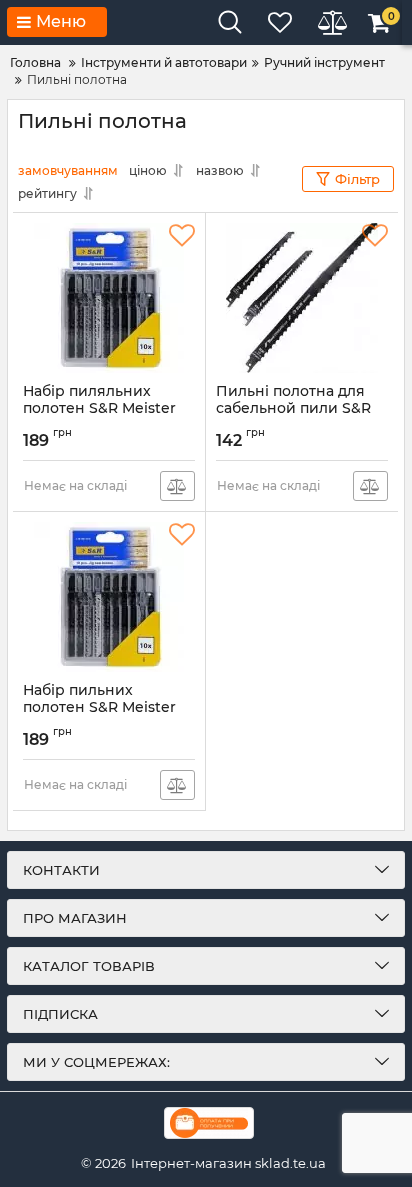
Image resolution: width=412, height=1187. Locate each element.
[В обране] (182, 236)
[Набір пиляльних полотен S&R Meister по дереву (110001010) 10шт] (109, 298)
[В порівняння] (177, 486)
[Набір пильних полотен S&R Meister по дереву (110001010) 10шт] (109, 597)
